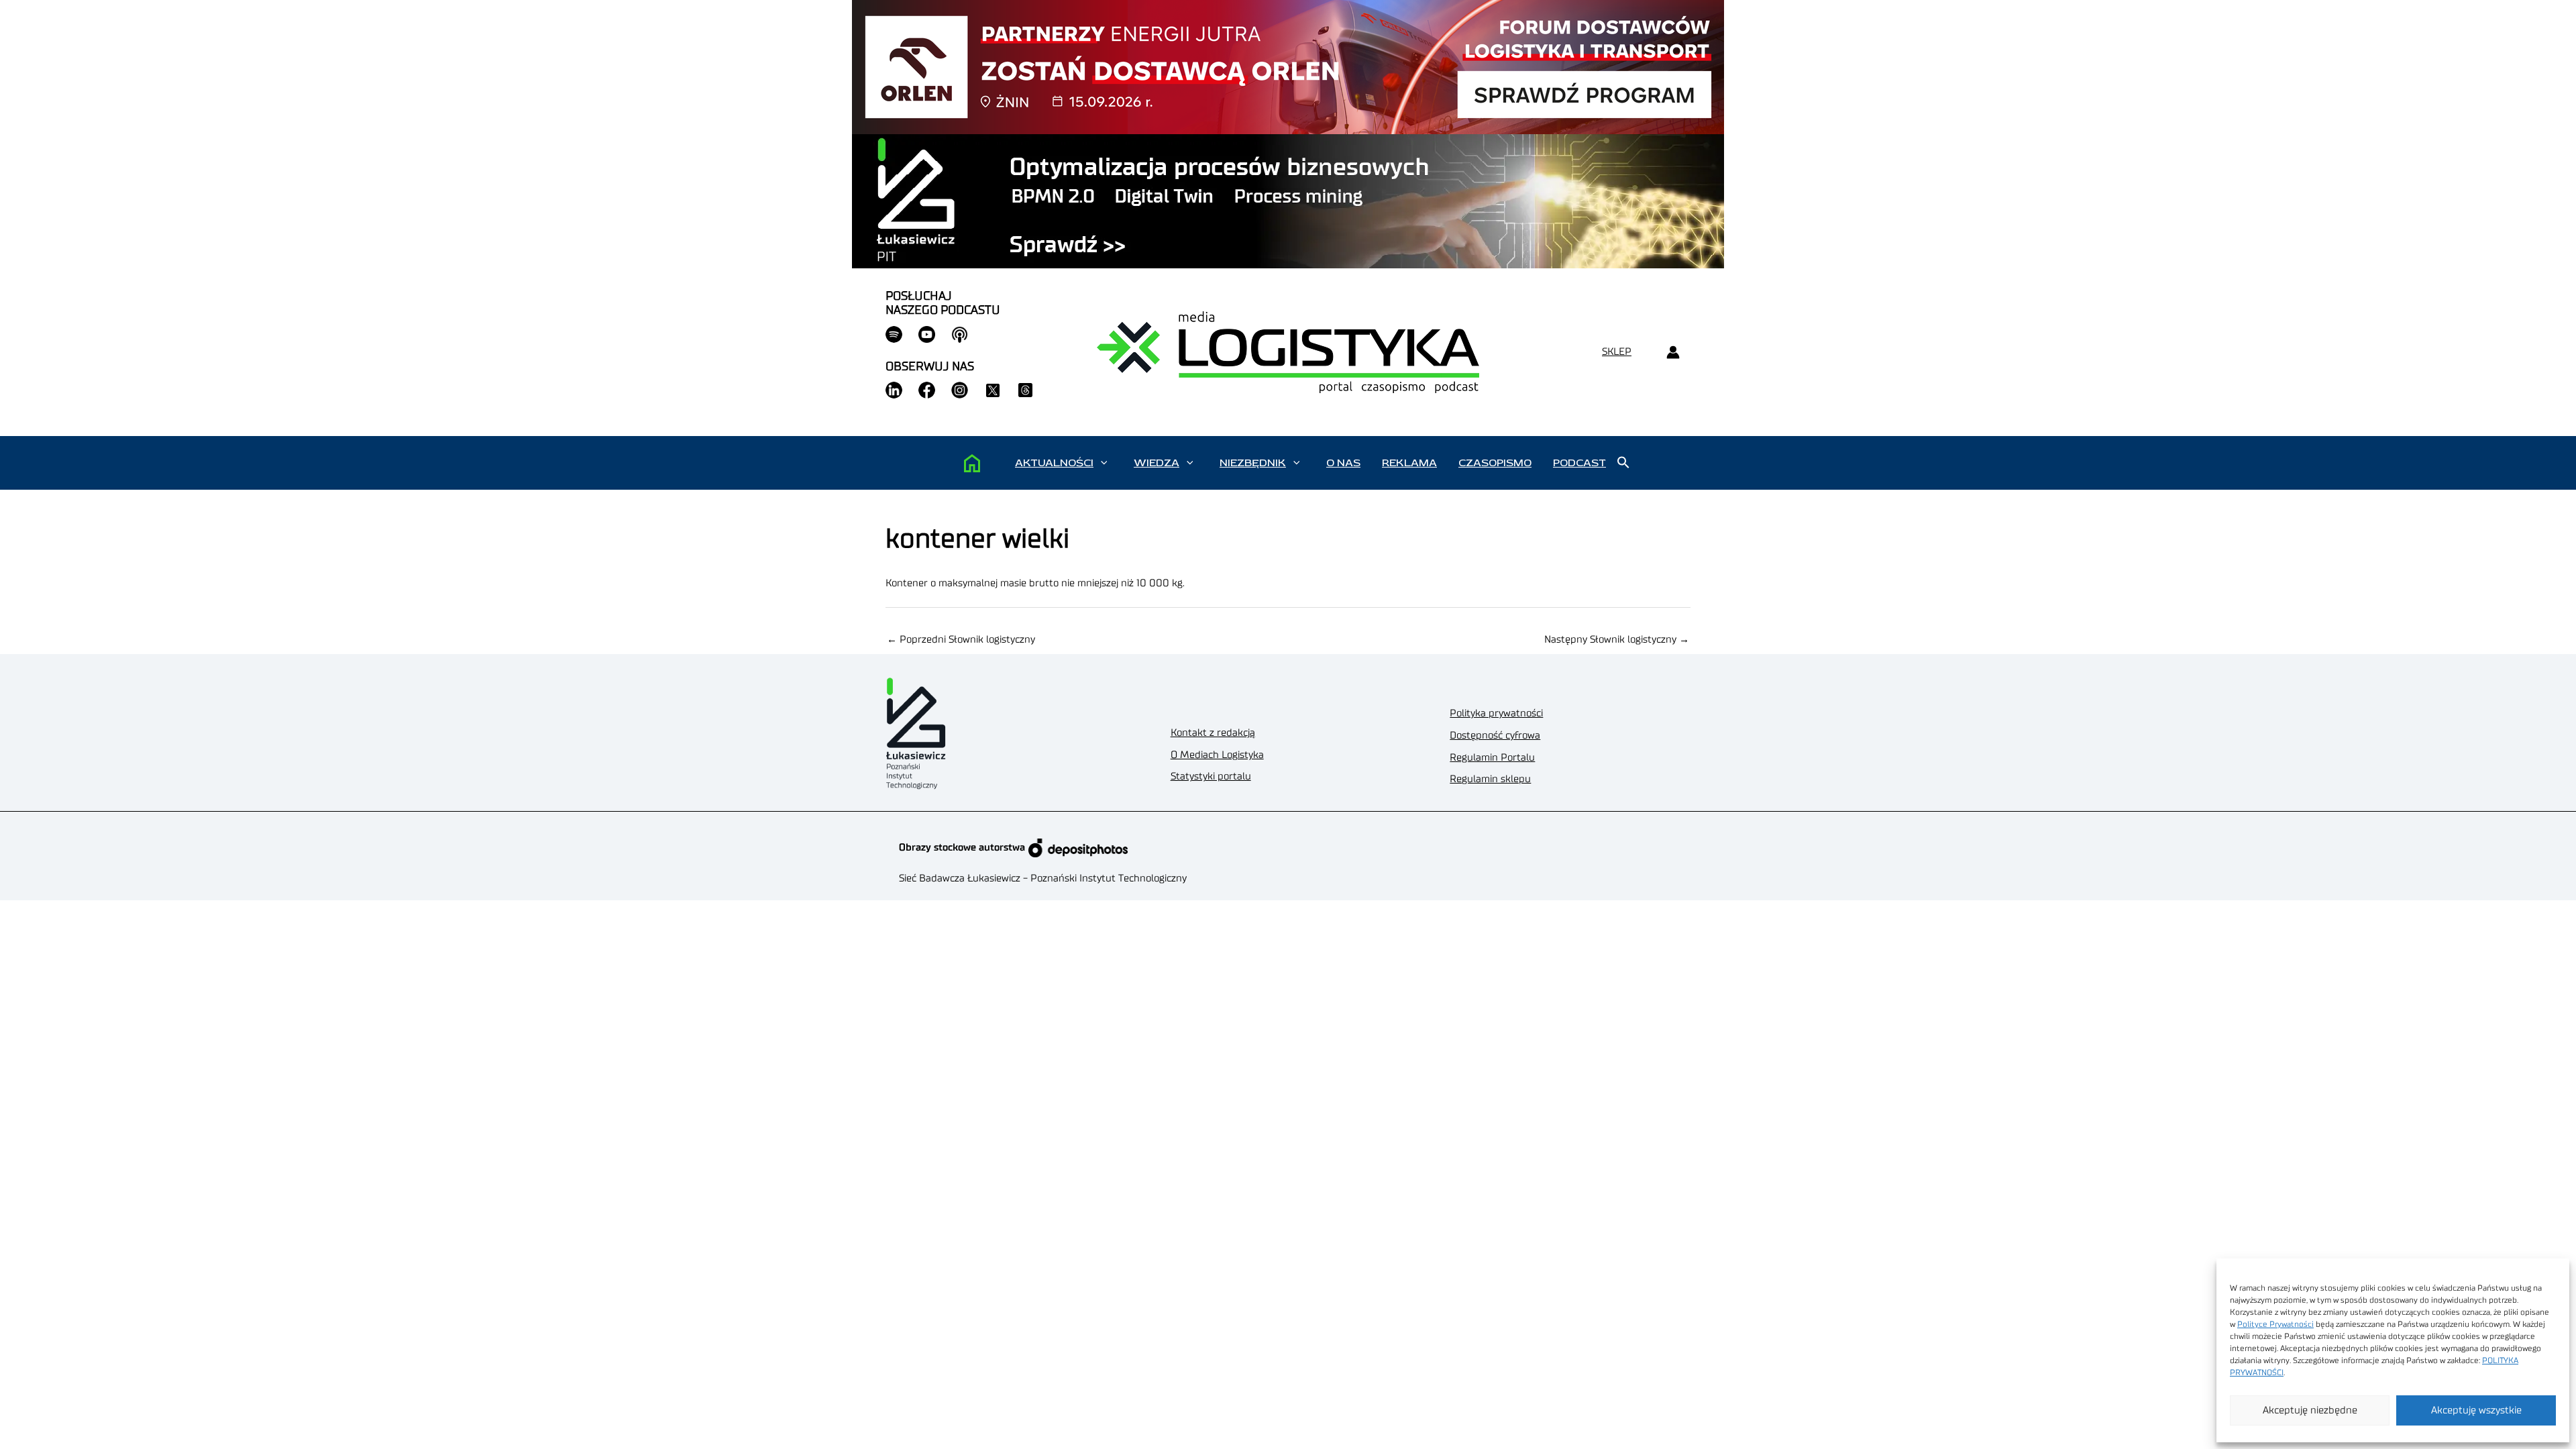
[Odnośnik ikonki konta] (1673, 353)
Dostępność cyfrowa (1495, 736)
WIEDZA (1157, 463)
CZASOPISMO (1495, 463)
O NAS (1343, 463)
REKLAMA (1409, 463)
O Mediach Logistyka (1217, 755)
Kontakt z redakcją (1213, 733)
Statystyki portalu (1211, 776)
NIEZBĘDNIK (1253, 463)
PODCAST (1579, 463)
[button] (1104, 463)
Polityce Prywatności (2275, 1324)
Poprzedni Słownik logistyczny (961, 640)
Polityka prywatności (1496, 713)
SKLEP (1617, 352)
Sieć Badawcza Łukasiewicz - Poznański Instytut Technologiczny (1043, 878)
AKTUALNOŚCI (1054, 463)
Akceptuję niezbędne (2310, 1410)
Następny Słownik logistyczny (1617, 640)
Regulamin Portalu (1492, 758)
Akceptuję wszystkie (2476, 1410)
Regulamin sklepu (1490, 779)
